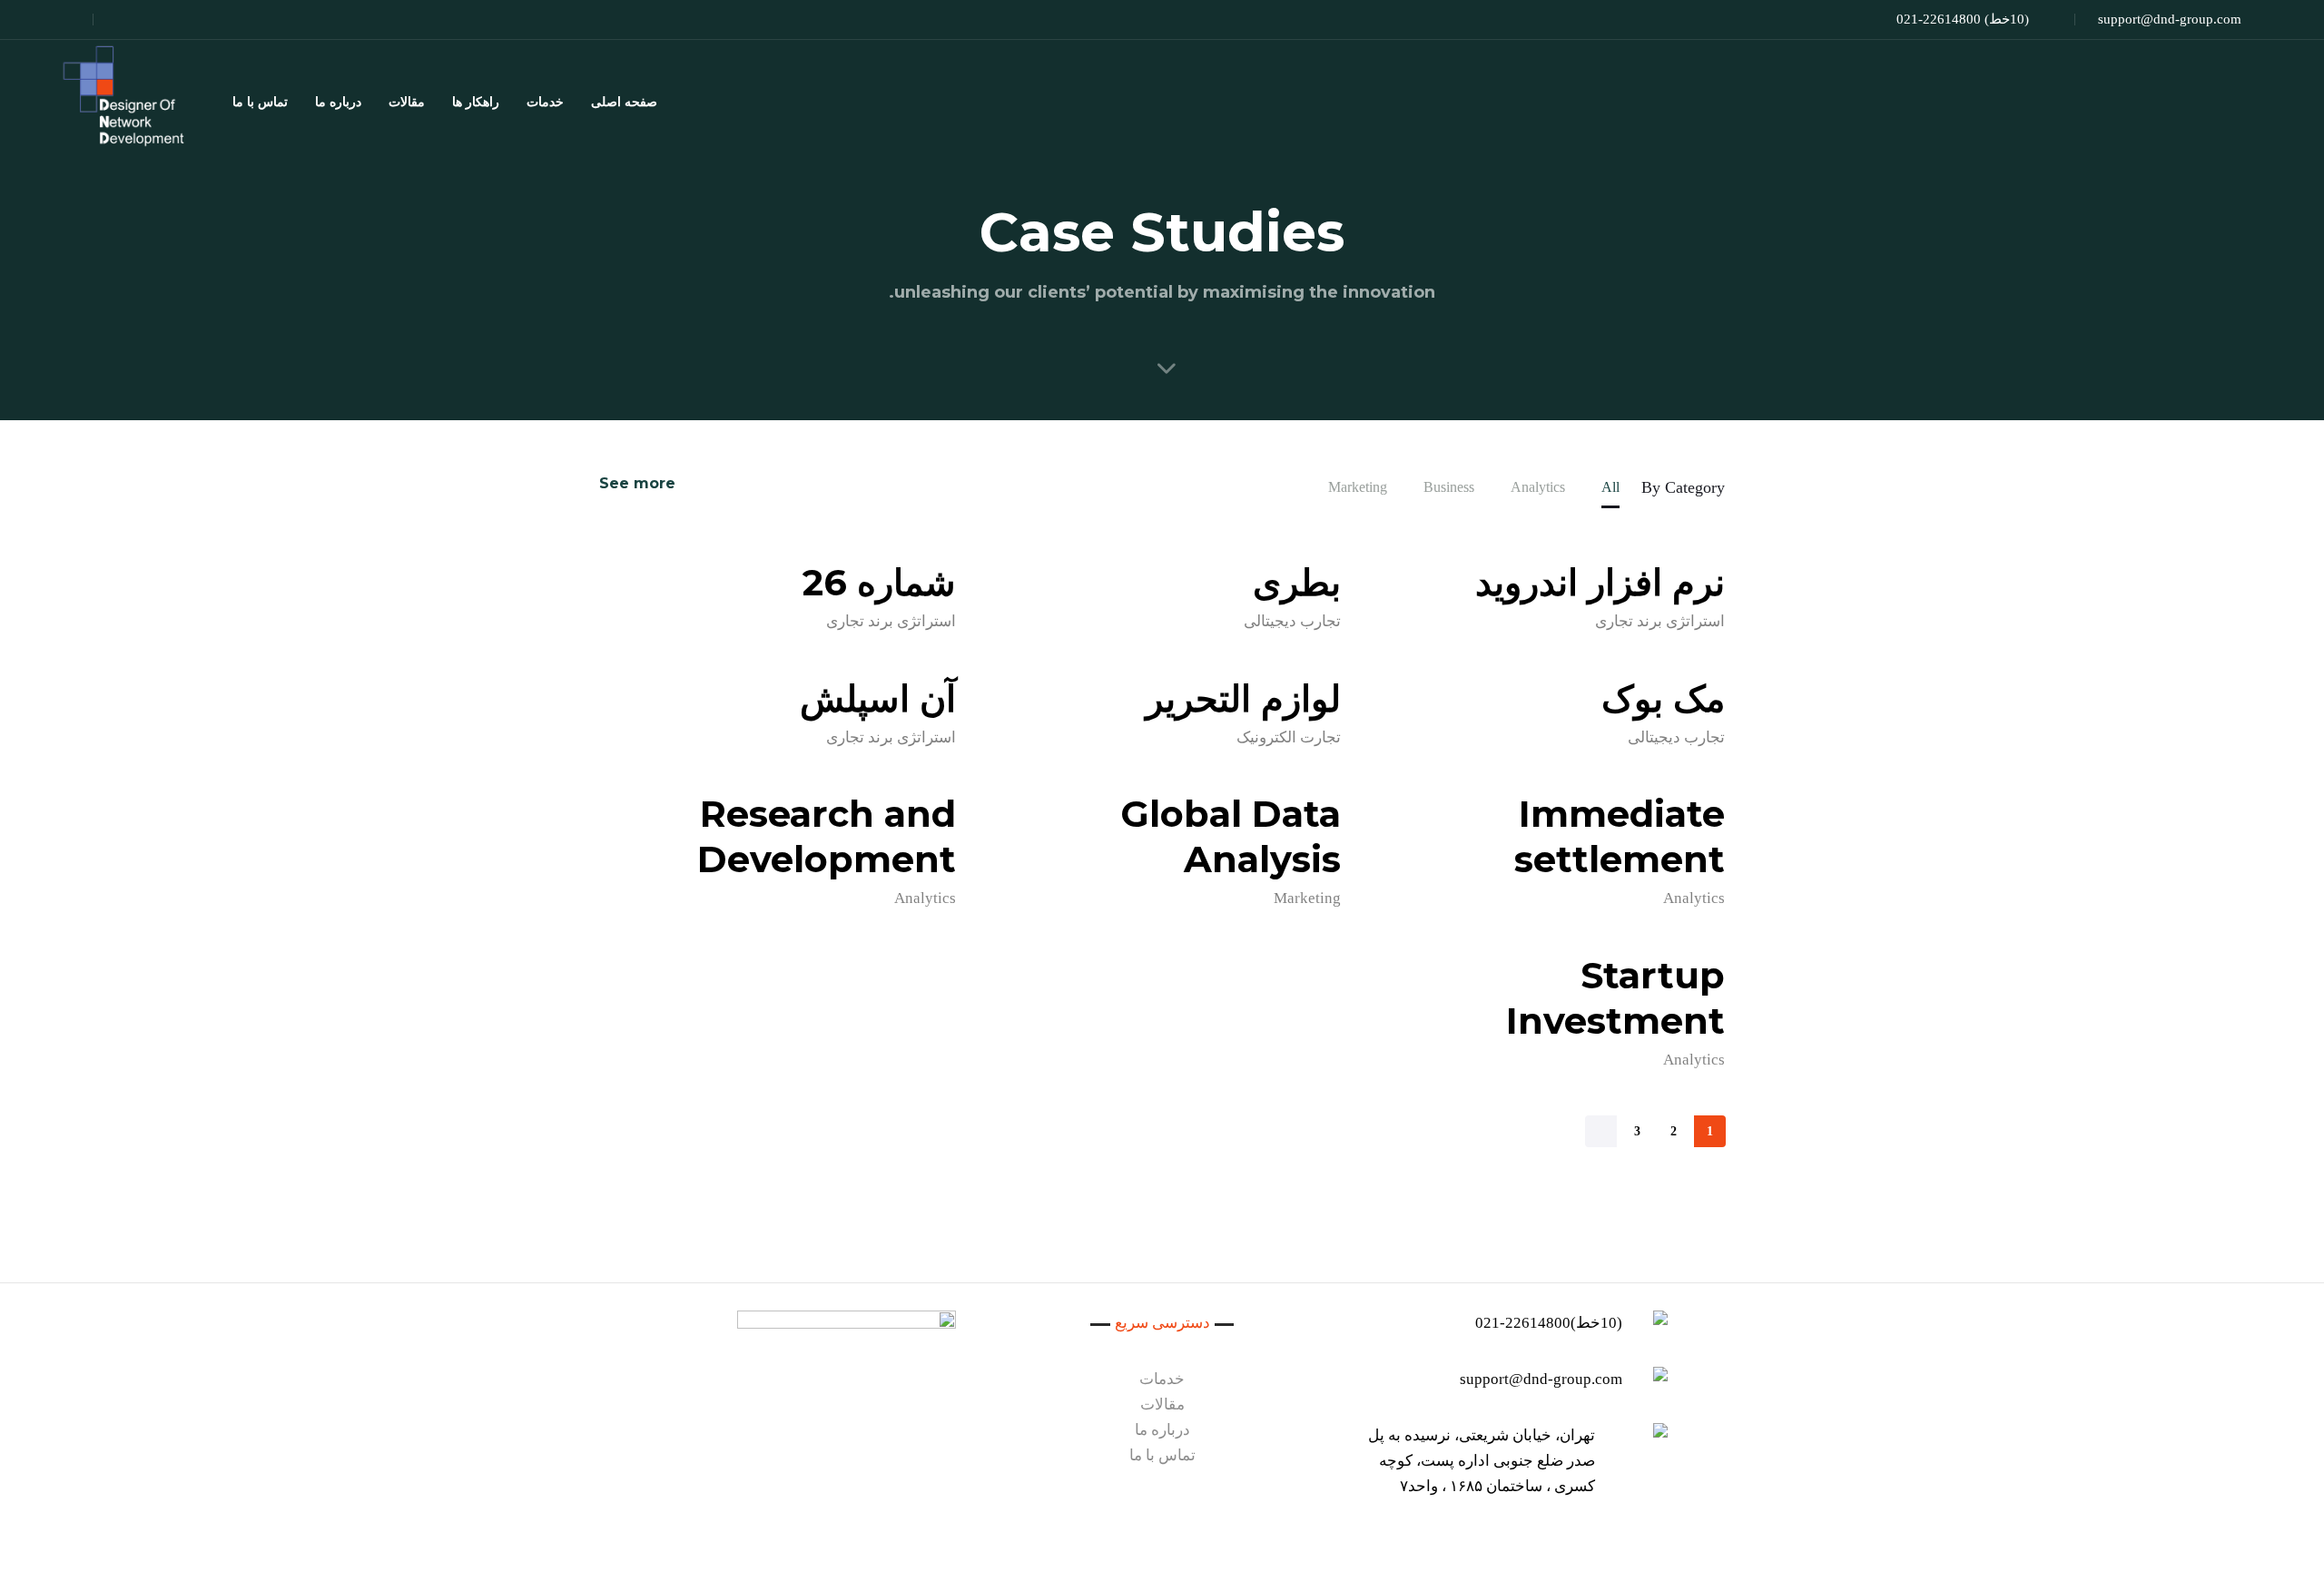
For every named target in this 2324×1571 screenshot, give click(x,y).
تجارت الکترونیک (1289, 737)
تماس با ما (260, 102)
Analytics (1694, 898)
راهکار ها (476, 102)
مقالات (407, 102)
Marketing (1307, 898)
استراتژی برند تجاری (1660, 621)
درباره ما (338, 102)
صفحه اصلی (624, 102)
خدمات (545, 102)
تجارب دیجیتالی (1292, 621)
